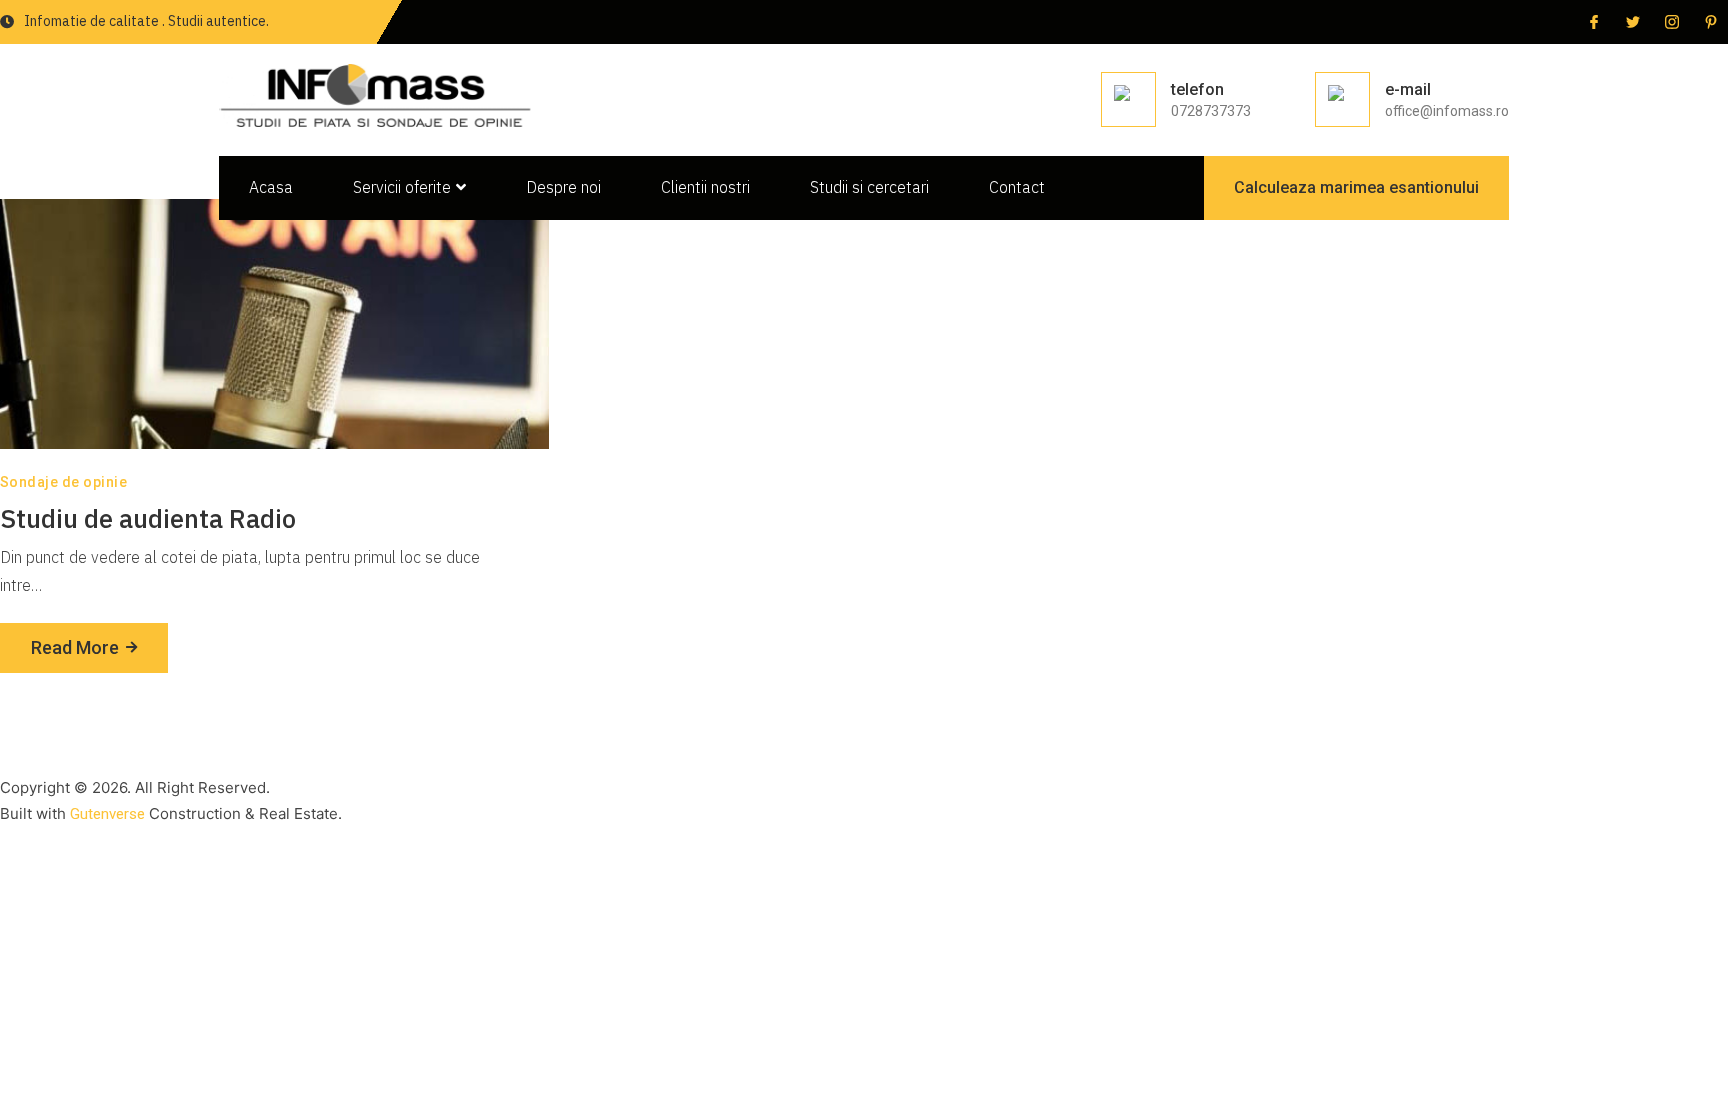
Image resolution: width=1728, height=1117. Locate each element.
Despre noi (563, 187)
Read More (75, 647)
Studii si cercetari (869, 187)
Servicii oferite (402, 187)
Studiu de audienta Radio (148, 518)
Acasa (271, 187)
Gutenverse (107, 814)
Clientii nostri (705, 187)
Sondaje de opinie (63, 482)
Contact (1017, 187)
